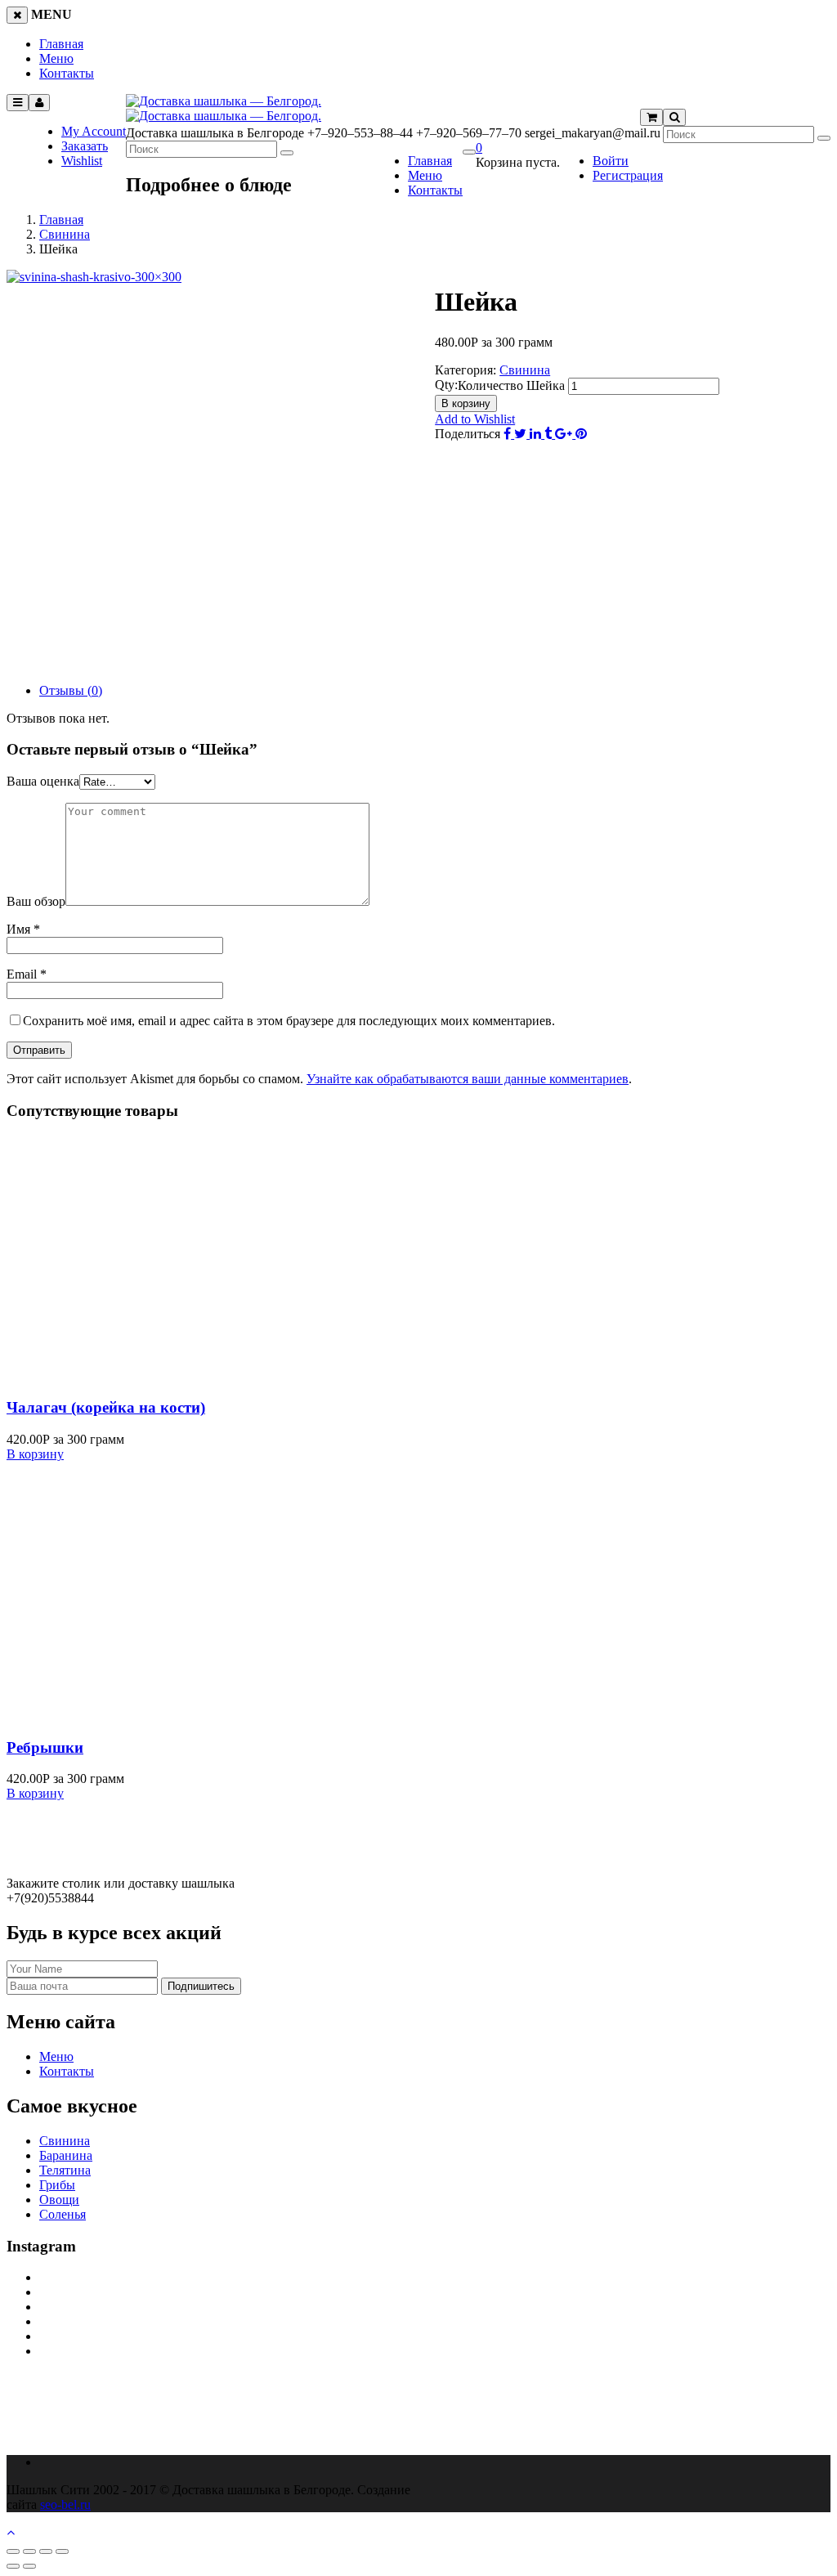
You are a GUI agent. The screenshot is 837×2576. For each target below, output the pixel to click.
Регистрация (628, 175)
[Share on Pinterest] (581, 434)
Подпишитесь (201, 1986)
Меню (56, 58)
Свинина (65, 234)
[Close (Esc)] (13, 2551)
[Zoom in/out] (62, 2551)
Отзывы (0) (71, 690)
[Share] (29, 2551)
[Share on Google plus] (565, 434)
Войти (611, 161)
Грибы (57, 2185)
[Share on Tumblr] (550, 434)
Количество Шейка (511, 385)
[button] (479, 148)
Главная (61, 44)
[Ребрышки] (162, 1716)
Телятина (65, 2170)
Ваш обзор (36, 901)
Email (27, 974)
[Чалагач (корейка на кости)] (162, 1376)
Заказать (85, 146)
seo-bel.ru (65, 2504)
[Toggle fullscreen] (46, 2551)
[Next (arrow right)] (29, 2566)
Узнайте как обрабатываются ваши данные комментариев (468, 1079)
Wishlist (82, 161)
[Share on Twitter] (522, 434)
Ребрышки (45, 1747)
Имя (23, 929)
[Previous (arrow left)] (13, 2566)
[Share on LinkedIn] (537, 434)
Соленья (63, 2214)
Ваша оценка (43, 781)
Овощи (59, 2200)
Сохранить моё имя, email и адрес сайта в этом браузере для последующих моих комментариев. (289, 1021)
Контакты (67, 73)
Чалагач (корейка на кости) (106, 1407)
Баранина (66, 2155)
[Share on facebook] (509, 434)
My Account (94, 131)
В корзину (466, 403)
